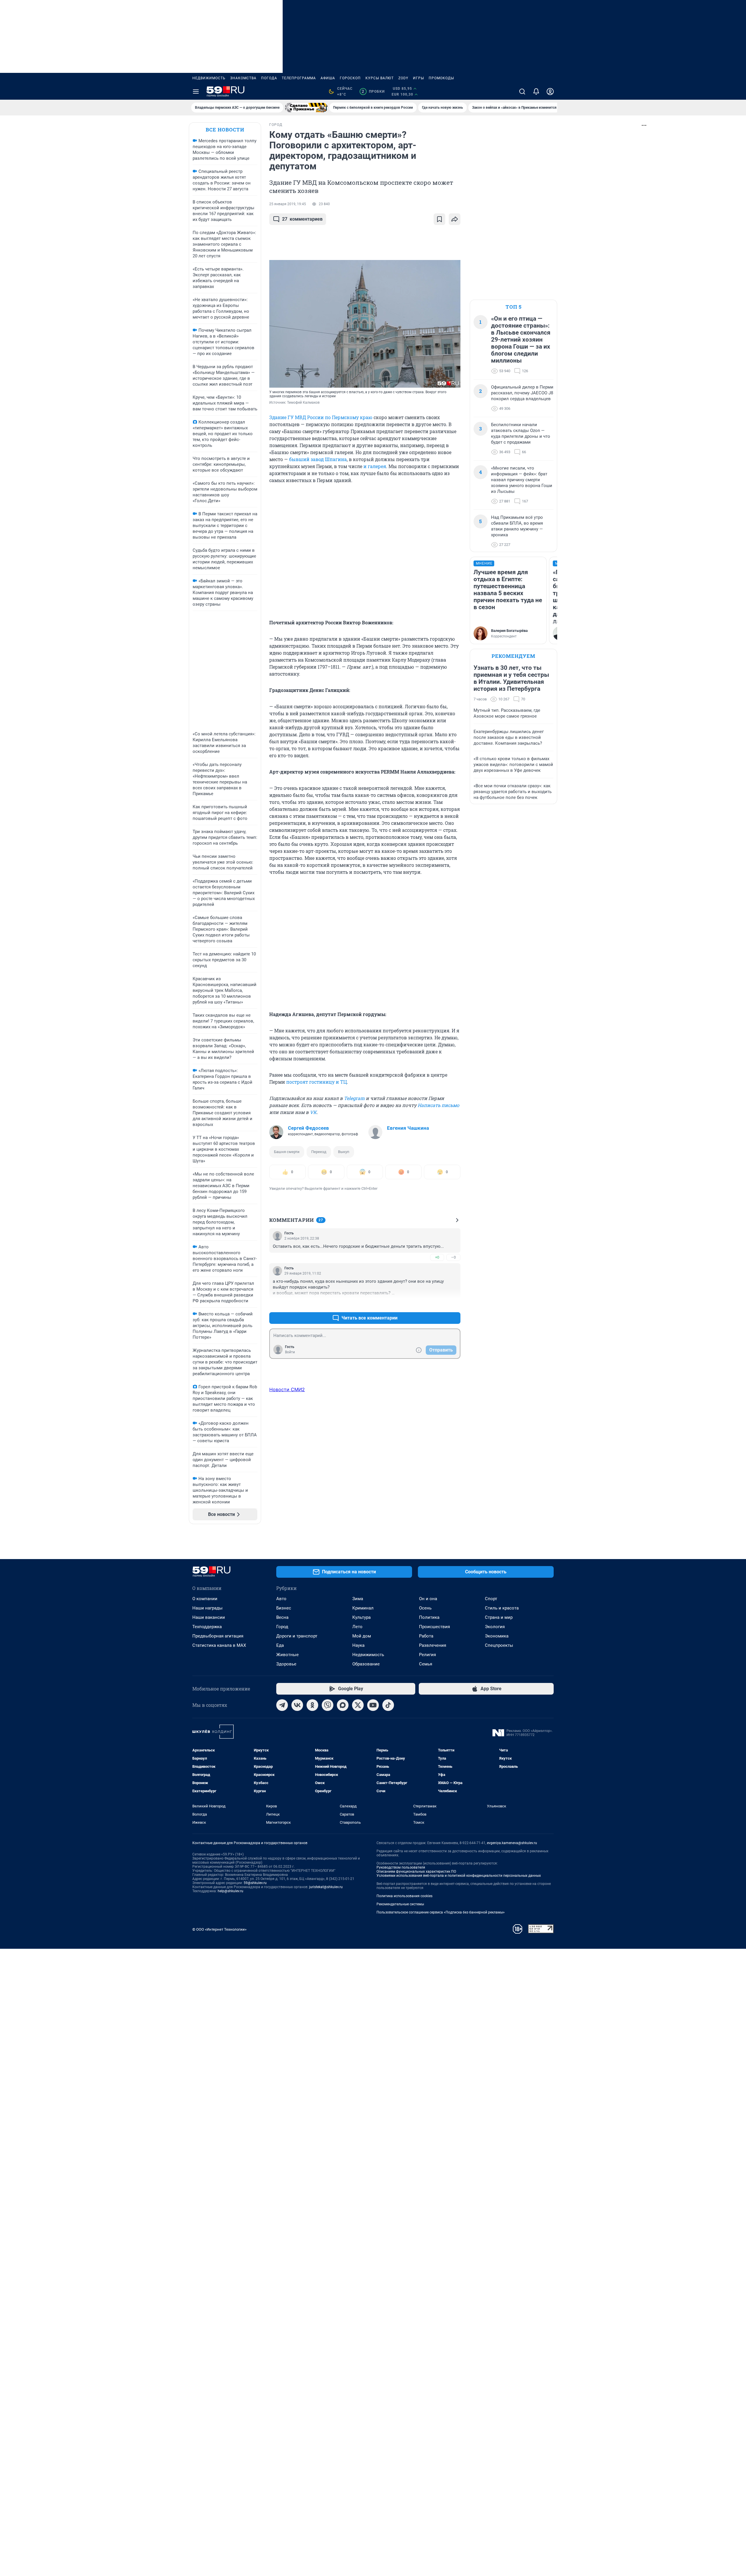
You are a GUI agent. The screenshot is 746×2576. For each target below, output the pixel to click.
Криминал (363, 1608)
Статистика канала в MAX (219, 1645)
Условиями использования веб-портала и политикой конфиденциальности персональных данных (459, 1876)
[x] (358, 1705)
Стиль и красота (502, 1608)
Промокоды (441, 78)
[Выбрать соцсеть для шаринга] (455, 219)
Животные (287, 1655)
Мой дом (362, 1636)
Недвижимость (209, 78)
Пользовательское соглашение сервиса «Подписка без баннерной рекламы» (441, 1912)
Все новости (225, 130)
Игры (418, 78)
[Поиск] (522, 92)
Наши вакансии (209, 1617)
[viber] (328, 1705)
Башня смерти (287, 1152)
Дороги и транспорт (297, 1636)
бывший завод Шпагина (318, 459)
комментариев (302, 219)
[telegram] (282, 1705)
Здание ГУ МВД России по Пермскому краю (321, 417)
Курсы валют (380, 78)
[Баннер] (306, 108)
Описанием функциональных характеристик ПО (416, 1872)
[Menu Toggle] (196, 92)
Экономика (497, 1636)
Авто (281, 1599)
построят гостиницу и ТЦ (316, 1082)
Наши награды (207, 1608)
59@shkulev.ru (255, 1883)
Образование (366, 1664)
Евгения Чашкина (408, 1128)
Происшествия (434, 1627)
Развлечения (433, 1645)
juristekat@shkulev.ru (326, 1887)
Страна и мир (499, 1617)
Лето (357, 1627)
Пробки (373, 92)
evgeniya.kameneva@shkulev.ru (512, 1843)
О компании (205, 1599)
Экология (495, 1627)
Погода (269, 78)
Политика (429, 1617)
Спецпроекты (499, 1645)
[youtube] (373, 1705)
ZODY (403, 78)
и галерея (375, 466)
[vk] (297, 1705)
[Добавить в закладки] (439, 219)
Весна (282, 1617)
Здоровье (286, 1664)
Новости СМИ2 (287, 1389)
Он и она (428, 1599)
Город (282, 1627)
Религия (427, 1655)
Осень (425, 1608)
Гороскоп (350, 78)
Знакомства (243, 78)
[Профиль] (550, 92)
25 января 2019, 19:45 (288, 204)
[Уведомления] (536, 92)
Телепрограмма (299, 78)
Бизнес (284, 1608)
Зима (358, 1599)
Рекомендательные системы (400, 1904)
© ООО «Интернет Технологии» (219, 1929)
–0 (453, 1257)
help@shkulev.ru (231, 1891)
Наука (358, 1645)
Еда (280, 1645)
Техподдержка (207, 1627)
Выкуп (344, 1152)
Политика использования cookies (404, 1896)
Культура (361, 1617)
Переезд (319, 1152)
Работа (426, 1636)
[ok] (312, 1705)
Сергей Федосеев (308, 1128)
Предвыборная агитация (218, 1636)
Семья (426, 1664)
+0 (437, 1257)
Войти (290, 1352)
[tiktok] (388, 1705)
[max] (343, 1705)
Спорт (491, 1599)
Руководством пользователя (401, 1867)
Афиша (328, 78)
